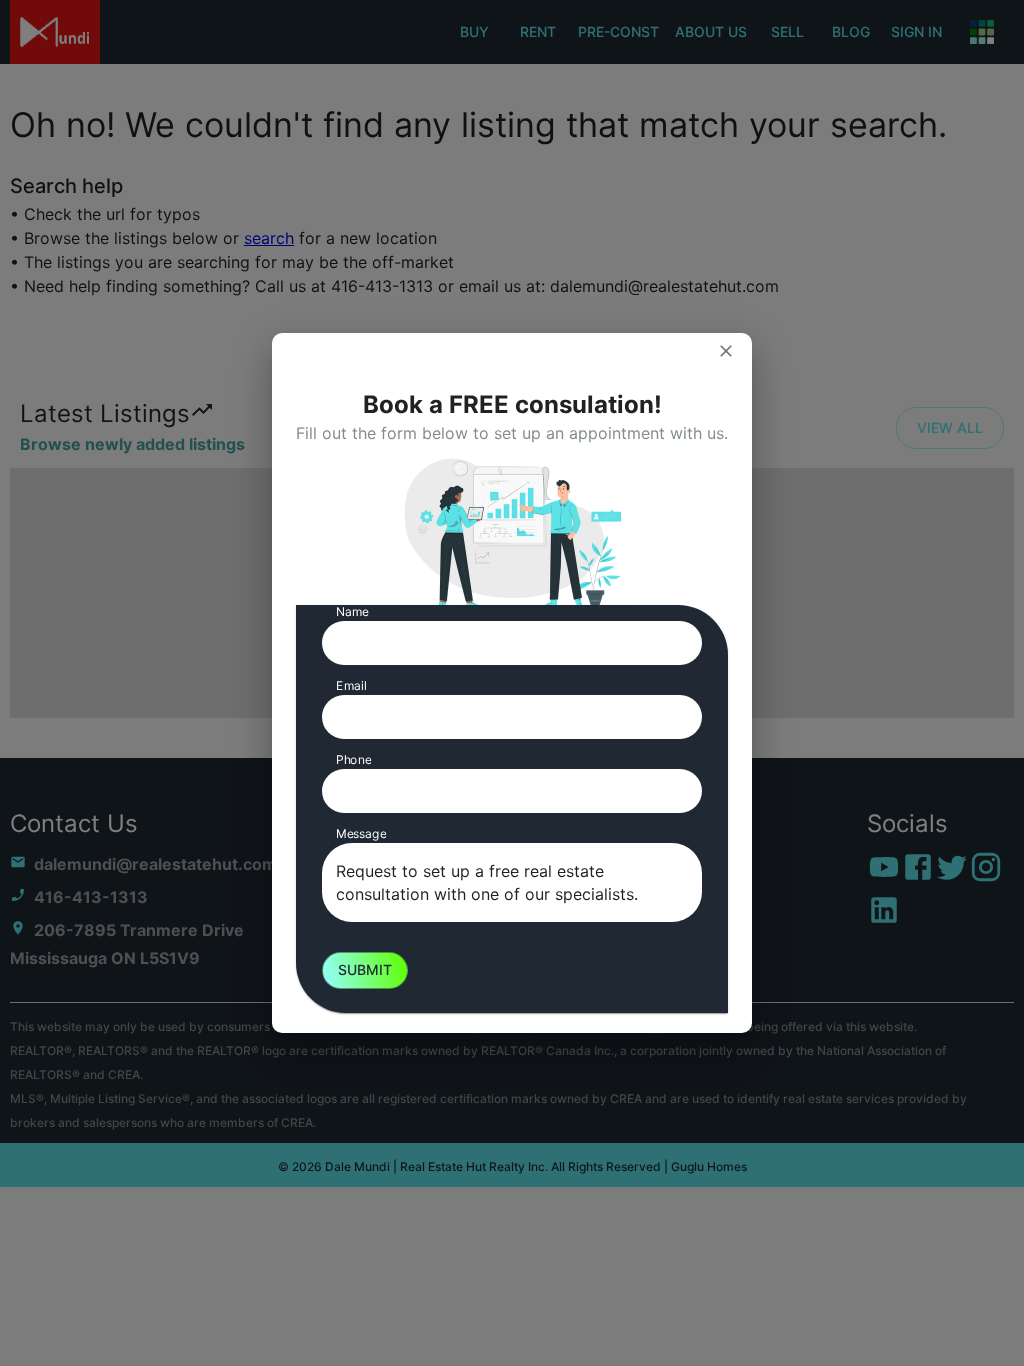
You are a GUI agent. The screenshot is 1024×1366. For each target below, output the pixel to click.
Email (351, 685)
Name (352, 611)
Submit (365, 969)
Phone (353, 759)
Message (361, 833)
